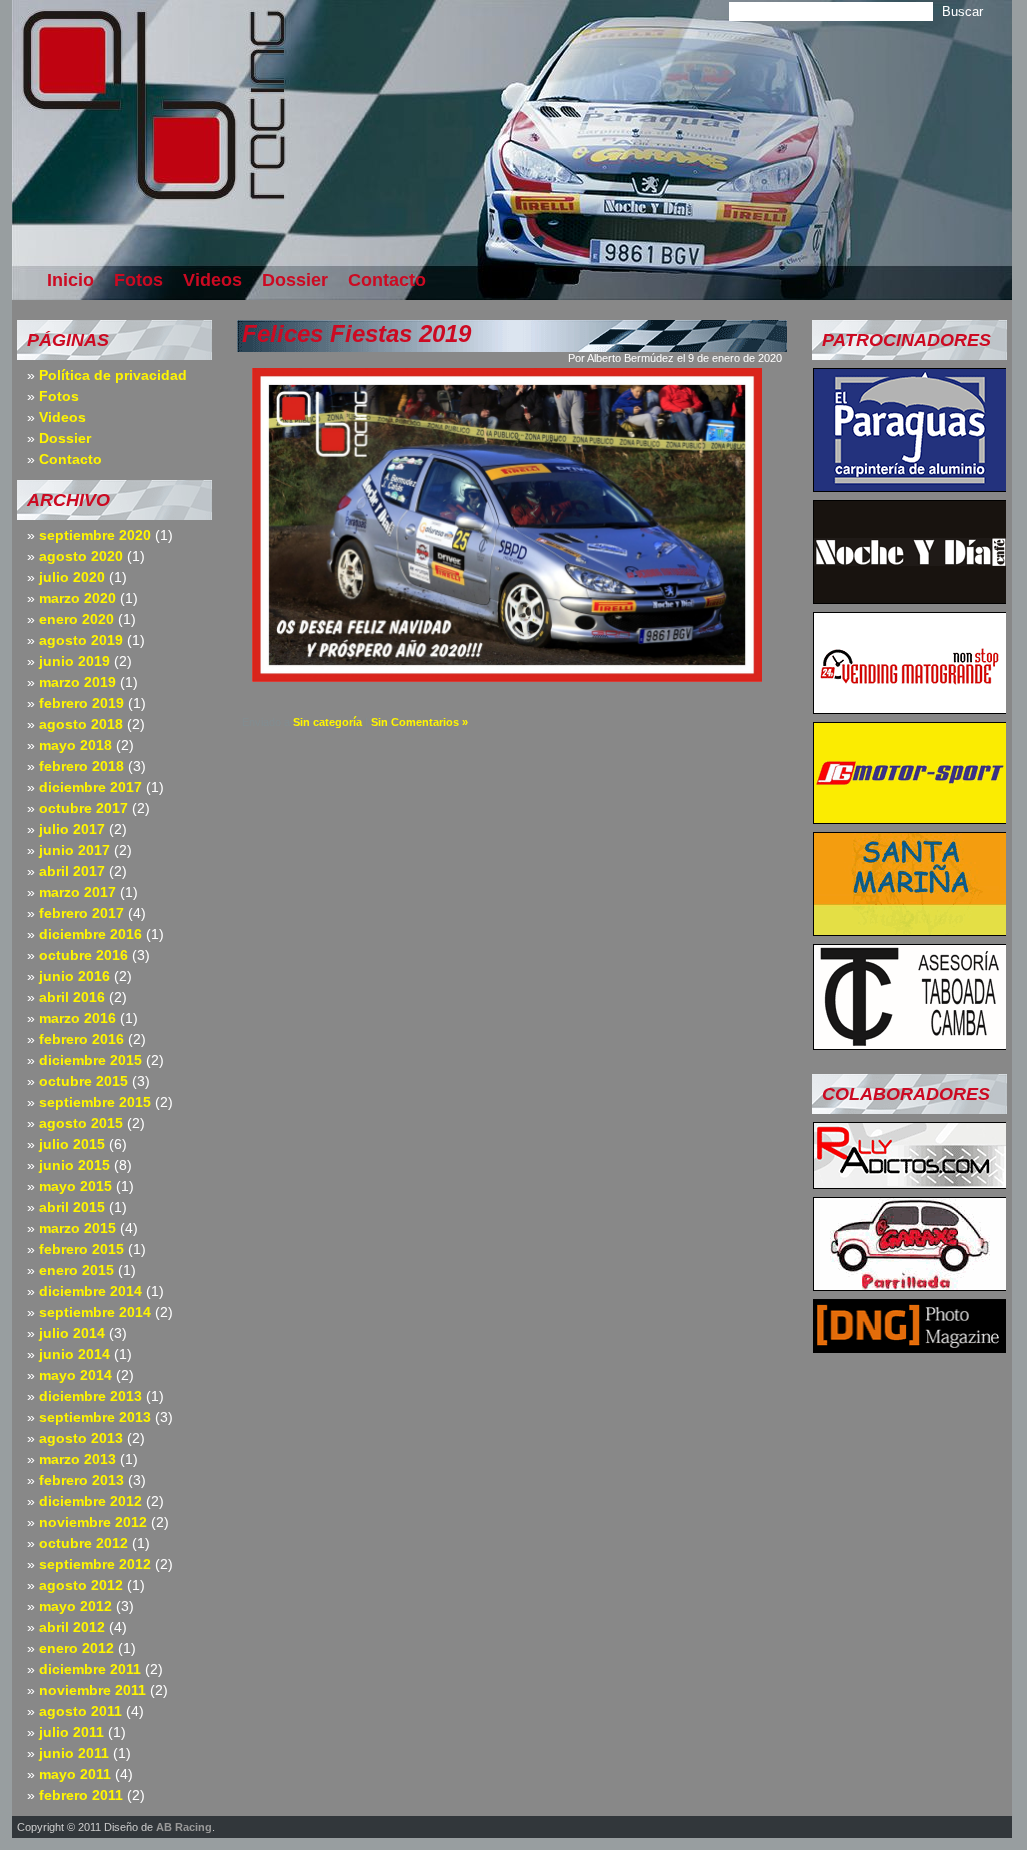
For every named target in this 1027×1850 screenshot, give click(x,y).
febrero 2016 (81, 1039)
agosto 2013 (81, 1438)
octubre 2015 (83, 1081)
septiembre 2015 (95, 1102)
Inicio (70, 280)
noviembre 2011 (92, 1690)
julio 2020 (72, 577)
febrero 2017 (81, 913)
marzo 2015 (77, 1228)
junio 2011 (74, 1753)
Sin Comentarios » (419, 722)
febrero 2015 (81, 1249)
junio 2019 (74, 661)
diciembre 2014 (90, 1291)
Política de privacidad (113, 375)
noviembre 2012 (93, 1522)
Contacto (387, 280)
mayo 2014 (75, 1375)
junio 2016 (74, 976)
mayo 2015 (75, 1186)
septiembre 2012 (95, 1564)
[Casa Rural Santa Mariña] (910, 930)
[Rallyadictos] (910, 1183)
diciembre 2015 (90, 1060)
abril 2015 (72, 1207)
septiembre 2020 (95, 535)
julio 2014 (72, 1333)
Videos (212, 280)
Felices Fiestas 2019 (356, 333)
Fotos (138, 280)
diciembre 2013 (90, 1396)
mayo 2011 (75, 1774)
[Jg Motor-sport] (910, 818)
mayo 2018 (75, 745)
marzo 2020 (77, 598)
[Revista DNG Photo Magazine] (910, 1347)
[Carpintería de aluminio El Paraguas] (910, 486)
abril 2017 (72, 871)
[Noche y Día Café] (910, 598)
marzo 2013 (77, 1459)
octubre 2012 (83, 1543)
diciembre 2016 (90, 934)
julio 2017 (72, 829)
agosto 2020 (81, 556)
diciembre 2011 (90, 1669)
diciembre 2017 (90, 787)
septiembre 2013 (95, 1417)
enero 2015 (76, 1270)
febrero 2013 (81, 1480)
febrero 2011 (81, 1795)
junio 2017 (74, 850)
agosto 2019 (81, 640)
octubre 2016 (83, 955)
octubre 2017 (83, 808)
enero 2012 (76, 1648)
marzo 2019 (77, 682)
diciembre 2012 (90, 1501)
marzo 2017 (77, 892)
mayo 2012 (75, 1606)
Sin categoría (327, 722)
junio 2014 (74, 1354)
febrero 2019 (81, 703)
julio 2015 (72, 1144)
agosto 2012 (81, 1585)
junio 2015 (74, 1165)
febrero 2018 (81, 766)
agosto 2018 (81, 724)
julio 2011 (71, 1732)
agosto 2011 (80, 1711)
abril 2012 (72, 1627)
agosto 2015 (81, 1123)
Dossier (295, 280)
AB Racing (184, 1827)
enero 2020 (76, 619)
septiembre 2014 (95, 1312)
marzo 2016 (77, 1018)
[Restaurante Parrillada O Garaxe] (910, 1285)
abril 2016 (72, 997)
